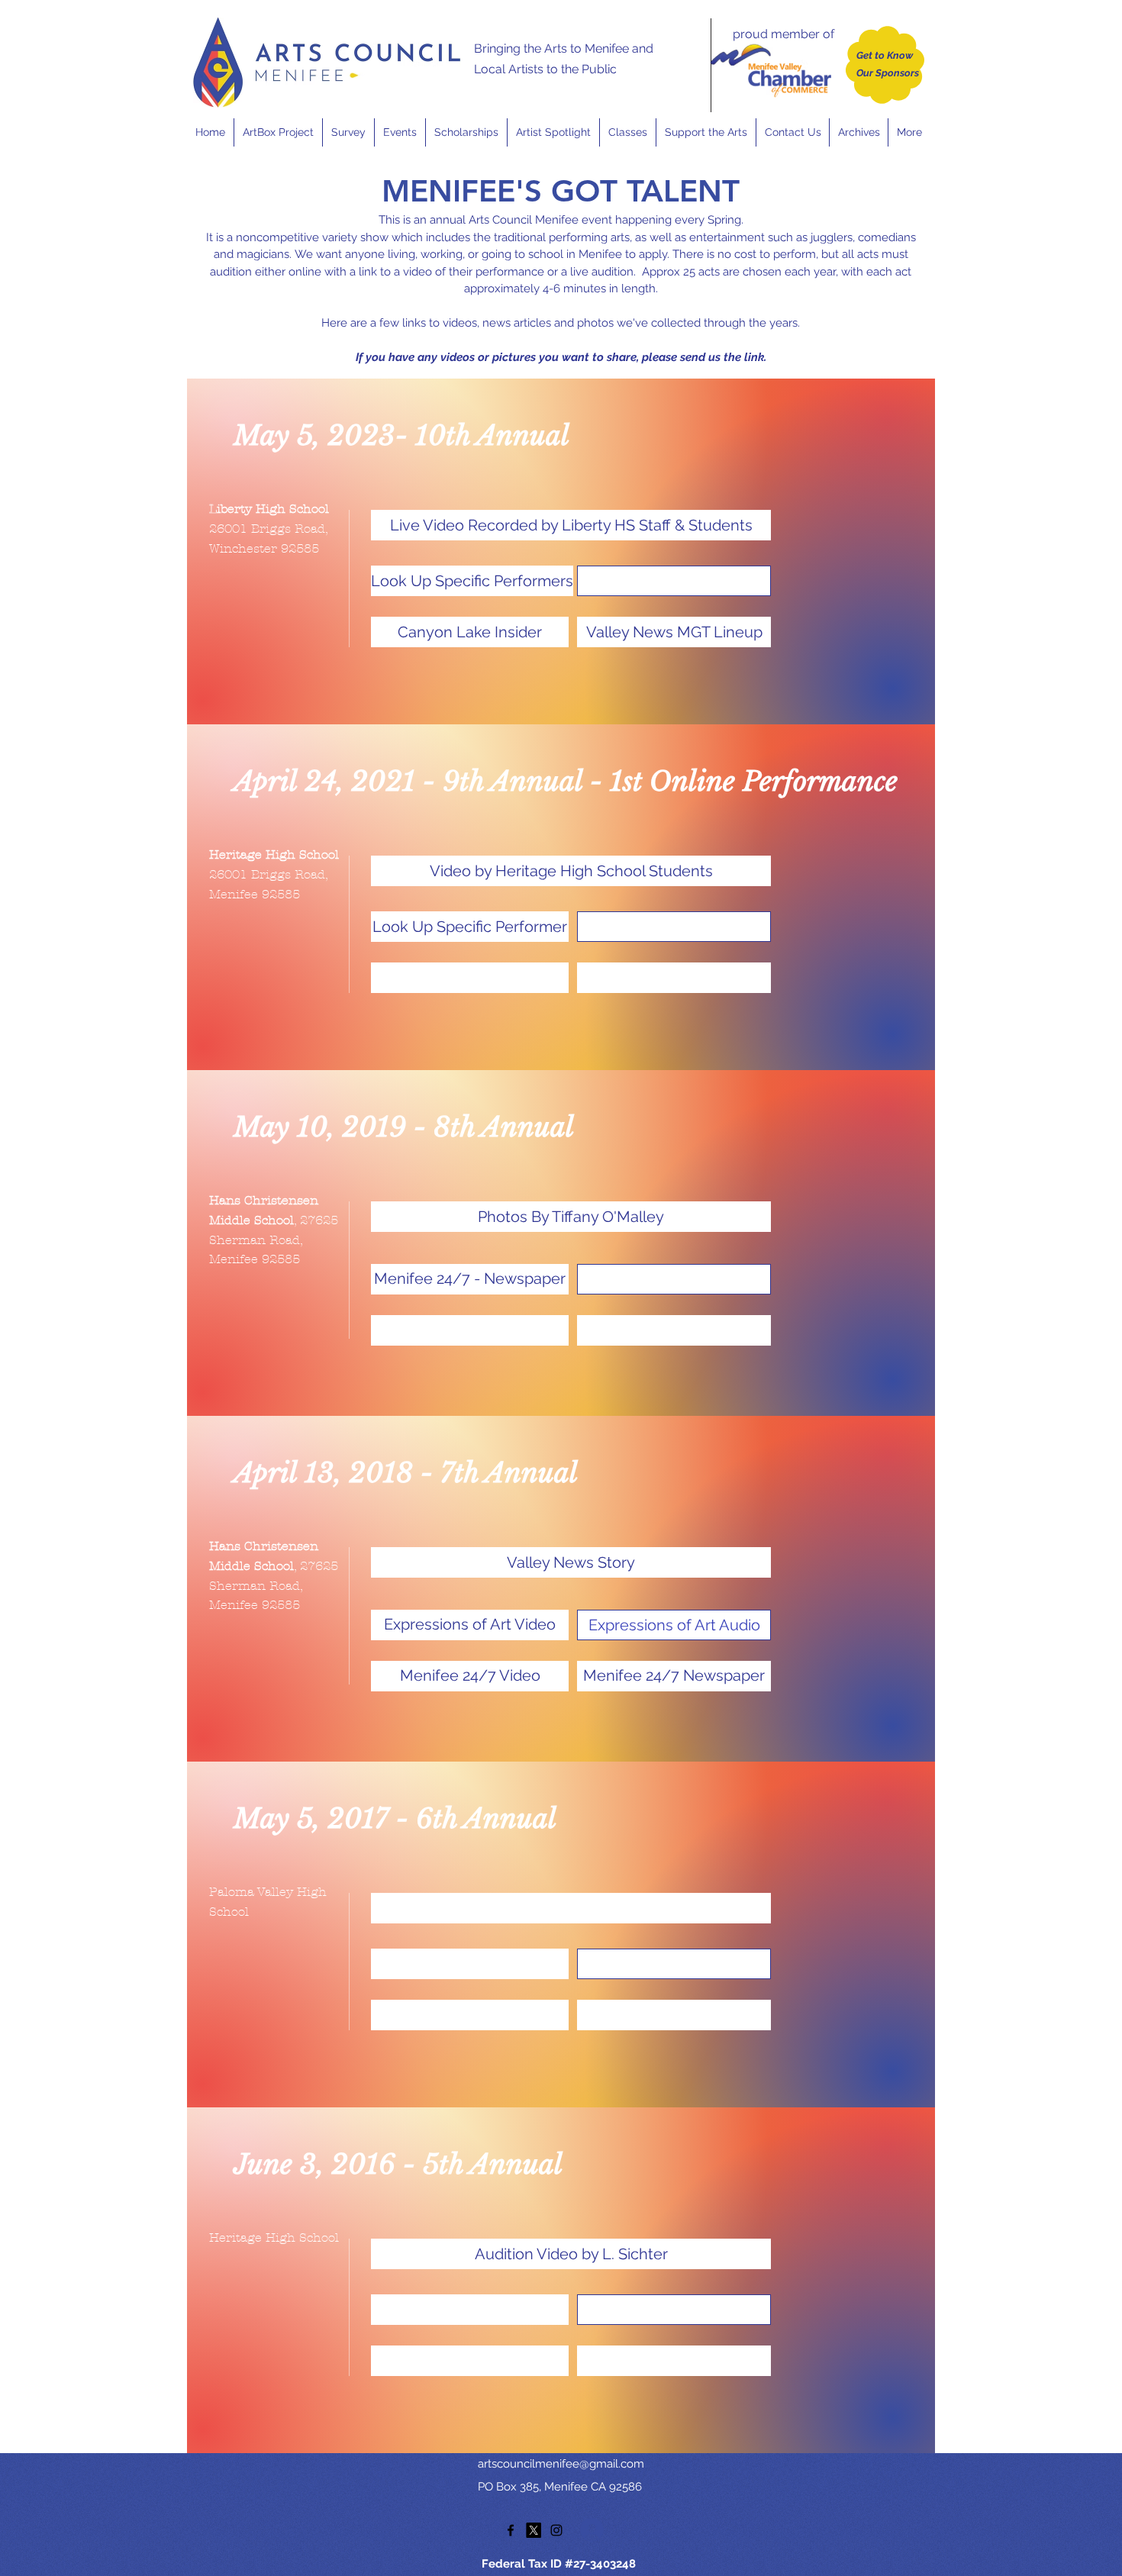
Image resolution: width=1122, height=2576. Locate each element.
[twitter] (534, 2530)
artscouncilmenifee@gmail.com (561, 2464)
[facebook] (511, 2530)
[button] (400, 132)
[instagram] (556, 2530)
